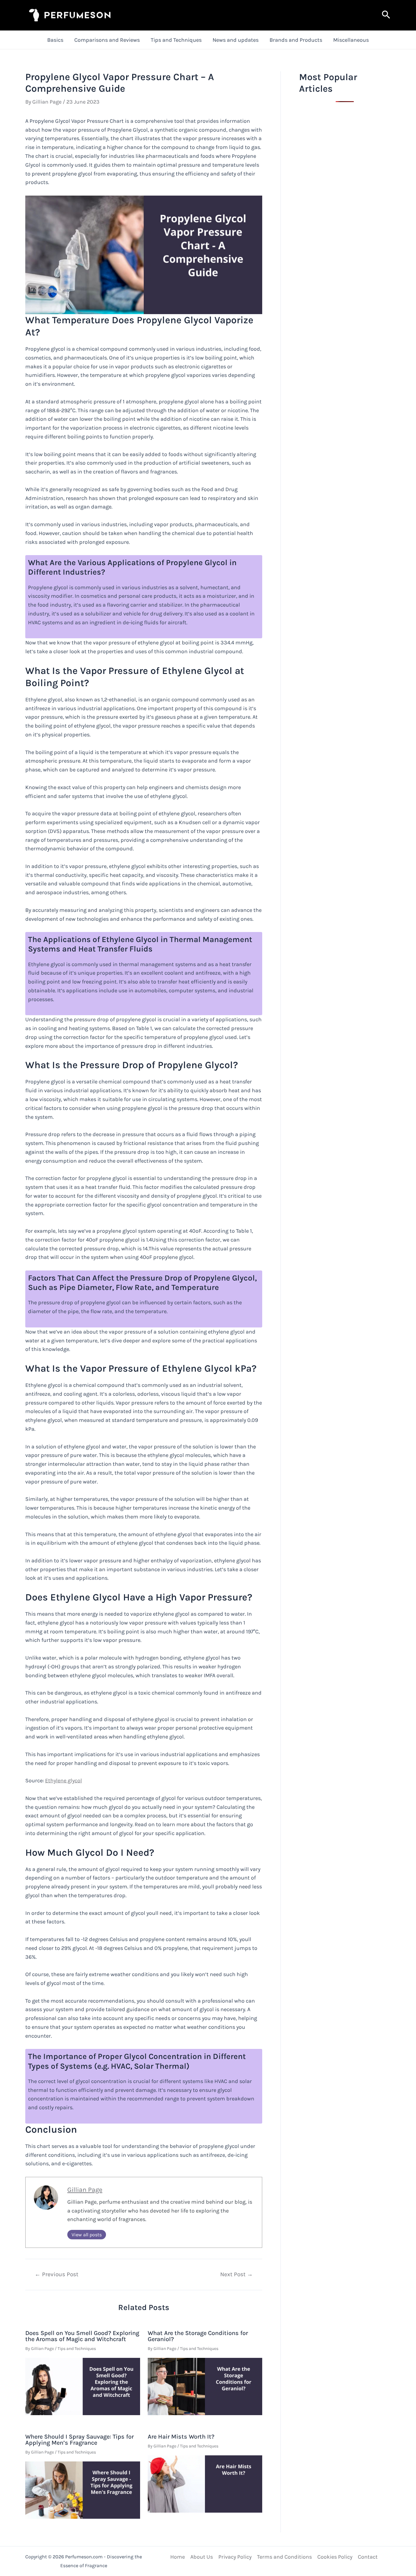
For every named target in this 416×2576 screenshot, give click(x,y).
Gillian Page (85, 2190)
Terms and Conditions (284, 2557)
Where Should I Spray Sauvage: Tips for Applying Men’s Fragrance (79, 2440)
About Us (202, 2557)
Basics (55, 40)
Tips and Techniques (176, 40)
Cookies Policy (335, 2557)
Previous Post (56, 2274)
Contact (368, 2557)
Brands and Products (296, 40)
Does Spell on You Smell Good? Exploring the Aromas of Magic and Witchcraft (82, 2336)
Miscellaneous (351, 40)
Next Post (236, 2274)
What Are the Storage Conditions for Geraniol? (198, 2336)
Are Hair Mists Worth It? (181, 2437)
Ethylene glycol (63, 1781)
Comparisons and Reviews (107, 40)
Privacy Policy (235, 2557)
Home (178, 2557)
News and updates (236, 40)
